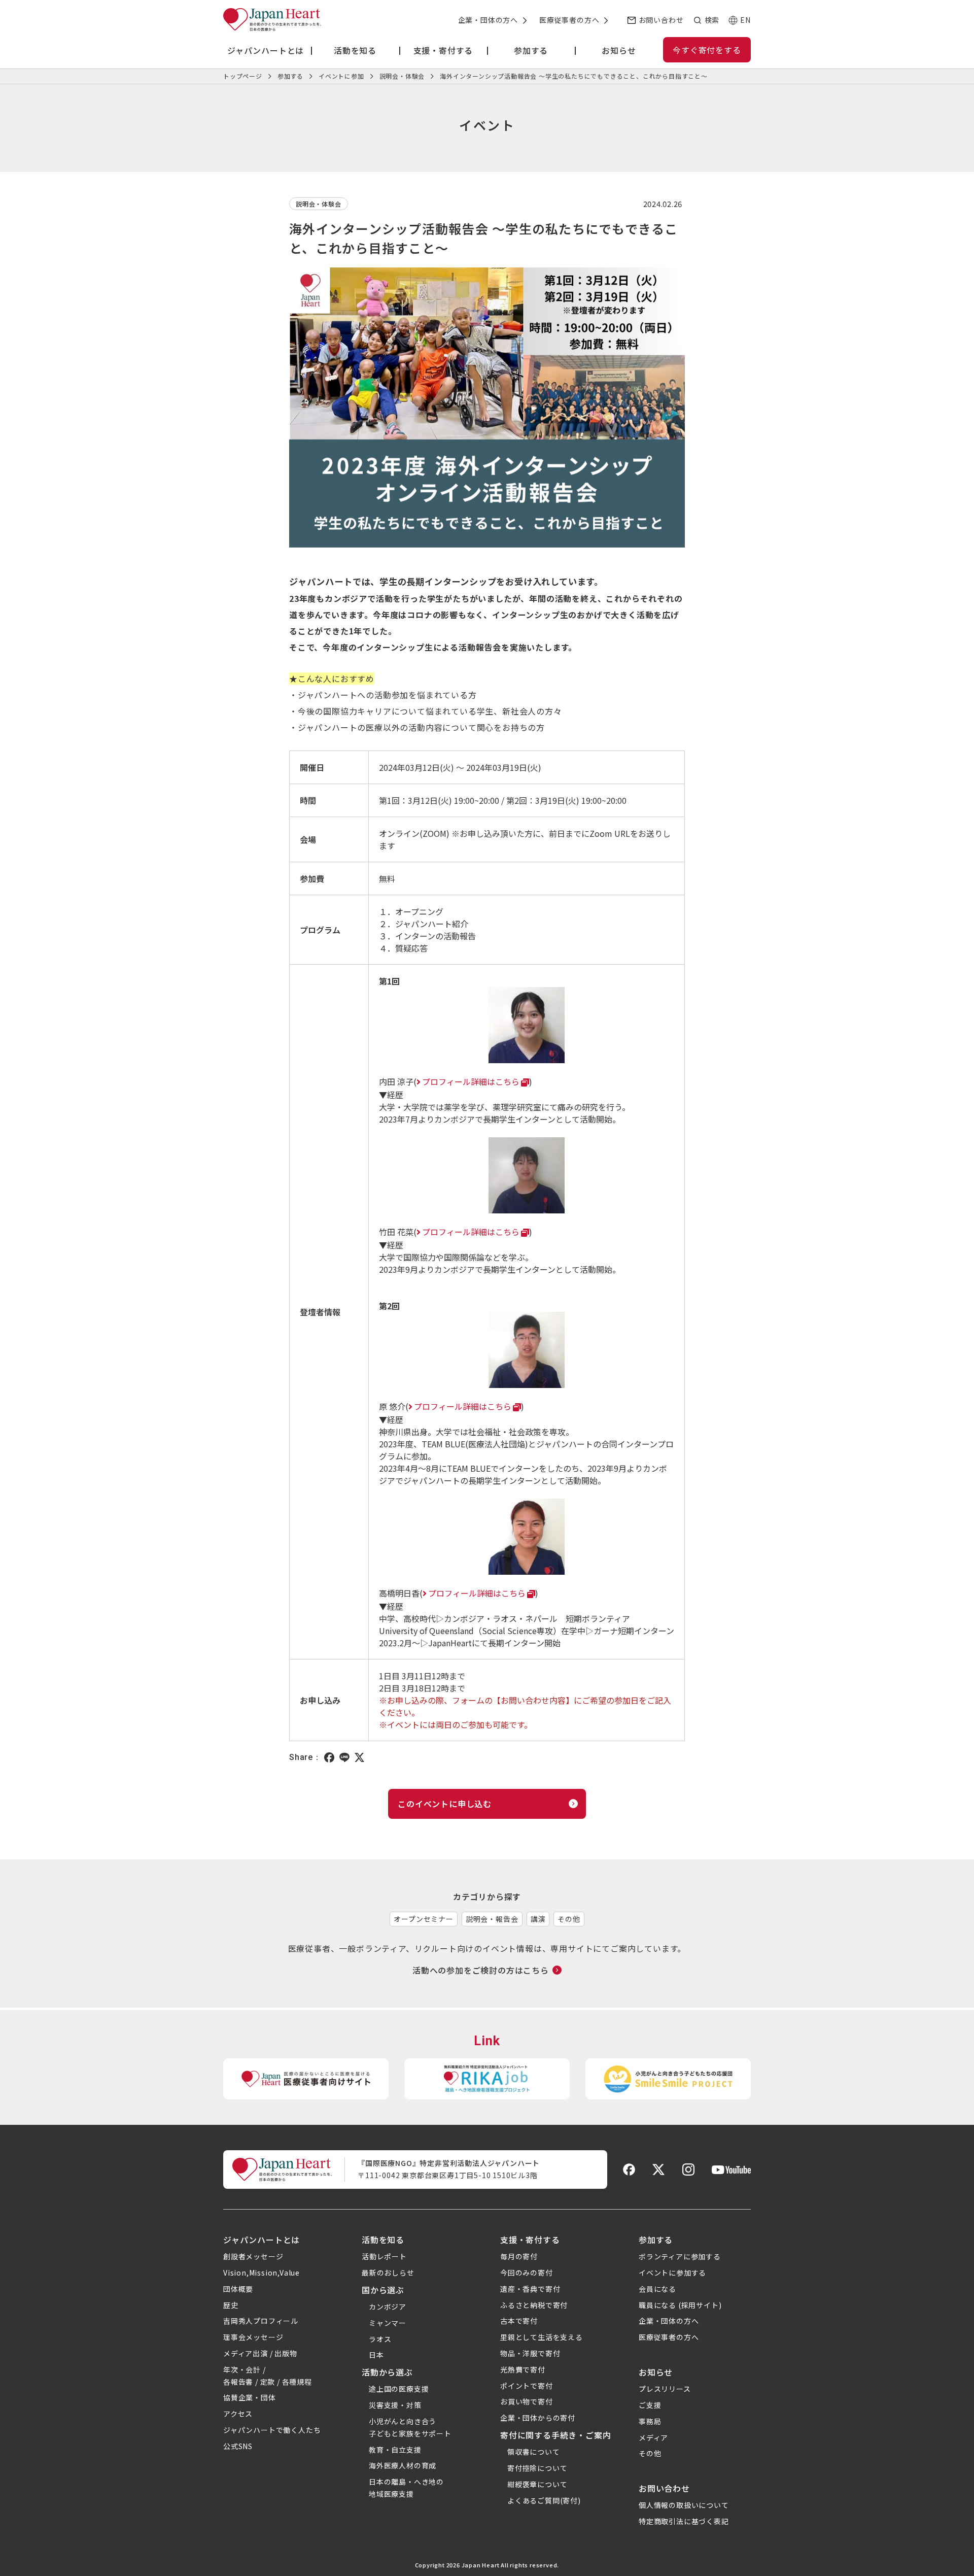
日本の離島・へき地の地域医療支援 (406, 2488)
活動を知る (383, 2240)
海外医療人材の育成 (403, 2465)
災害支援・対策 (395, 2405)
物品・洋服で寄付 (530, 2353)
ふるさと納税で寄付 (534, 2305)
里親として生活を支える (542, 2337)
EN (745, 20)
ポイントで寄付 (527, 2386)
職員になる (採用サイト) (680, 2305)
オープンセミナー (423, 1919)
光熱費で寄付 (523, 2369)
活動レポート (384, 2256)
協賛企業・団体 (250, 2397)
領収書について (534, 2452)
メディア (653, 2437)
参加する (656, 2240)
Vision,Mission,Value (262, 2273)
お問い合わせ (661, 20)
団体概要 (238, 2289)
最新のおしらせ (388, 2273)
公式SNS (238, 2446)
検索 (712, 20)
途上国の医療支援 (399, 2389)
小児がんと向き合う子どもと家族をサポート (410, 2427)
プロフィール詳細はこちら (471, 1081)
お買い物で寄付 (527, 2401)
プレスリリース (665, 2389)
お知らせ (656, 2372)
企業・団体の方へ (488, 20)
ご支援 (650, 2405)
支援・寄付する (530, 2240)
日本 (376, 2355)
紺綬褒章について (537, 2484)
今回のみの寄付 (527, 2273)
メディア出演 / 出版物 (260, 2353)
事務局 (650, 2421)
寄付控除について (537, 2468)
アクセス (238, 2414)
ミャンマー (388, 2323)
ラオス (380, 2339)
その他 (569, 1919)
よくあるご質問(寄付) (544, 2500)
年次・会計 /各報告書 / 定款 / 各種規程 (268, 2376)
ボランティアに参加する (680, 2256)
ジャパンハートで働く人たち (272, 2430)
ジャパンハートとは (262, 2240)
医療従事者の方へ (569, 20)
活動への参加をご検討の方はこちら (481, 1970)
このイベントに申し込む (445, 1804)
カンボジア (388, 2307)
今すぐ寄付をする (707, 50)
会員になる (657, 2289)
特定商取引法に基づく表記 (684, 2521)
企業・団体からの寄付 (538, 2418)
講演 (538, 1919)
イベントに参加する (672, 2273)
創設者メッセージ (253, 2256)
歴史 (231, 2305)
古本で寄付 (519, 2321)
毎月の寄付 (519, 2256)
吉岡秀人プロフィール (261, 2321)
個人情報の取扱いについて (684, 2505)
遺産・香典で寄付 (530, 2289)
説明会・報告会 (492, 1919)
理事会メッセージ (253, 2337)
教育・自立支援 (395, 2450)
